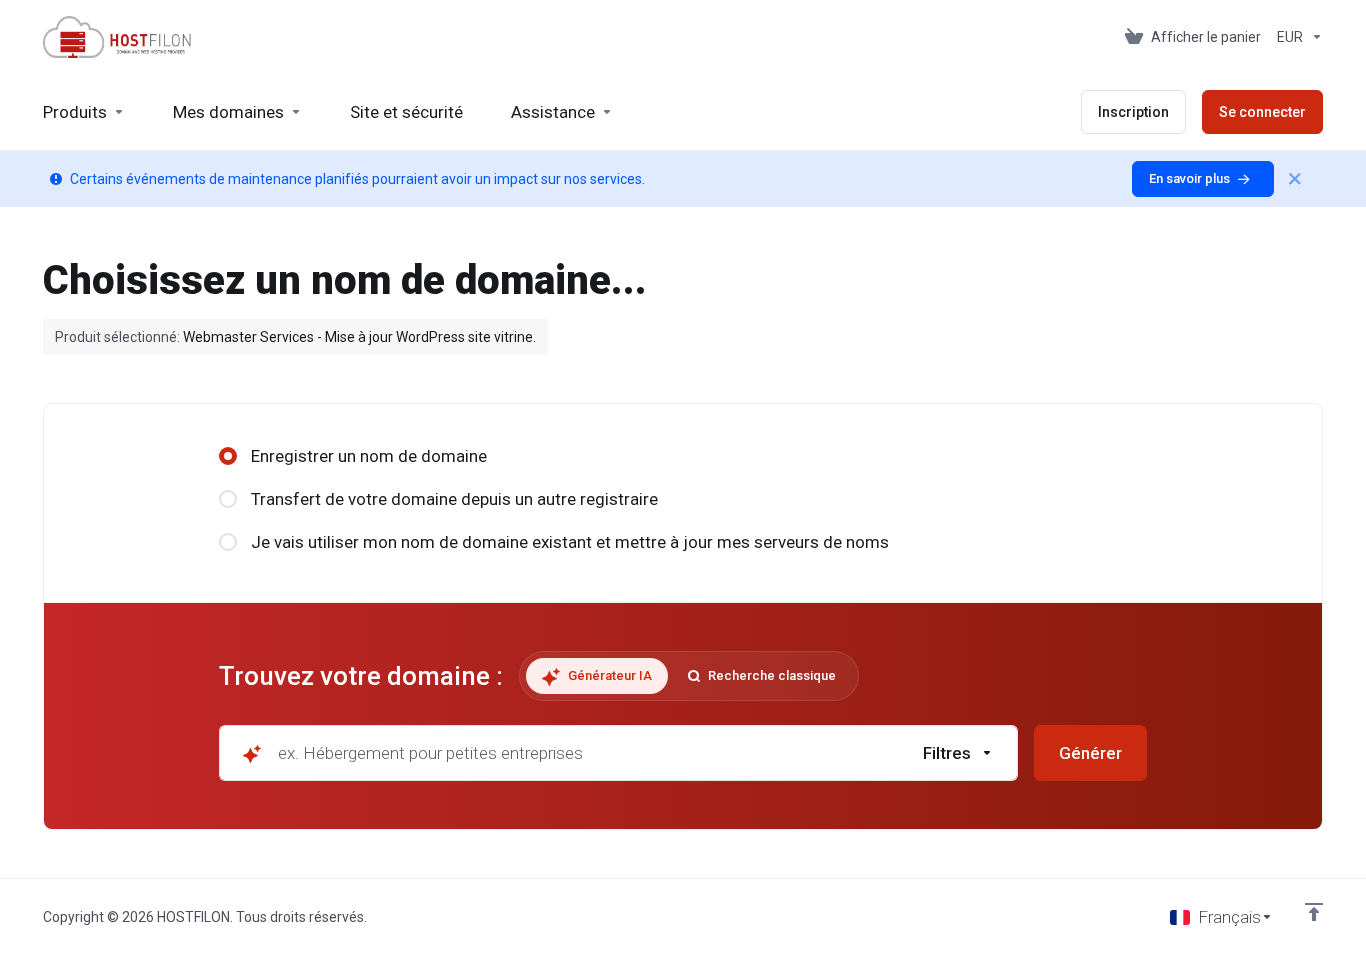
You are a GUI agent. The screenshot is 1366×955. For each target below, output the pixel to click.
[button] (958, 753)
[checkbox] (1055, 584)
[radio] (228, 456)
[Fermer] (1295, 179)
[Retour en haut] (1314, 912)
